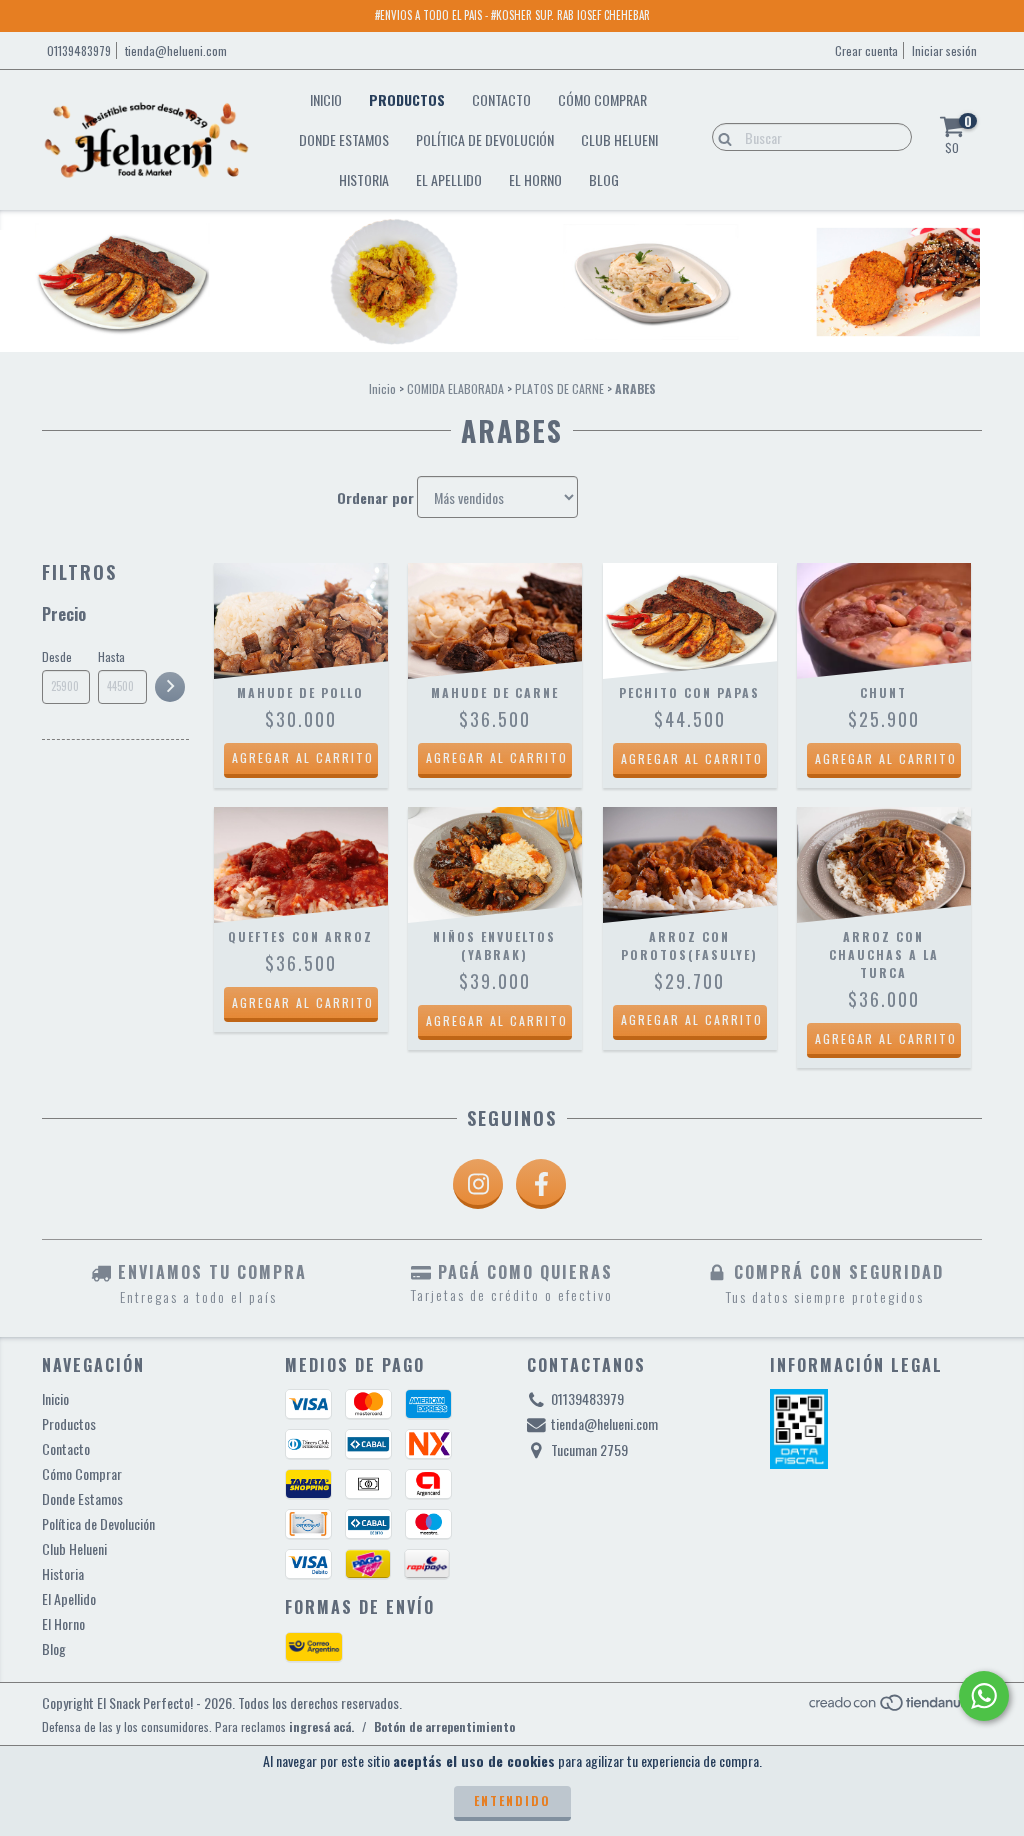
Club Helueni (619, 139)
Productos (407, 99)
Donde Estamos (344, 139)
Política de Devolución (485, 139)
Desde (57, 656)
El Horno (535, 179)
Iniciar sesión (944, 50)
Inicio (326, 99)
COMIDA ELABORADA (455, 388)
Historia (364, 179)
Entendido (512, 1800)
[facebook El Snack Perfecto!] (541, 1184)
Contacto (501, 99)
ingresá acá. (321, 1726)
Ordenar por (375, 498)
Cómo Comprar (602, 99)
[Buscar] (720, 136)
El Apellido (449, 179)
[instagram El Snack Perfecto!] (478, 1184)
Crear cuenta (866, 50)
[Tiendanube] (894, 1706)
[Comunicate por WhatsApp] (984, 1696)
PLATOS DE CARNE (559, 388)
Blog (604, 179)
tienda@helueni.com (176, 50)
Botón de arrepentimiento (444, 1726)
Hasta (111, 656)
